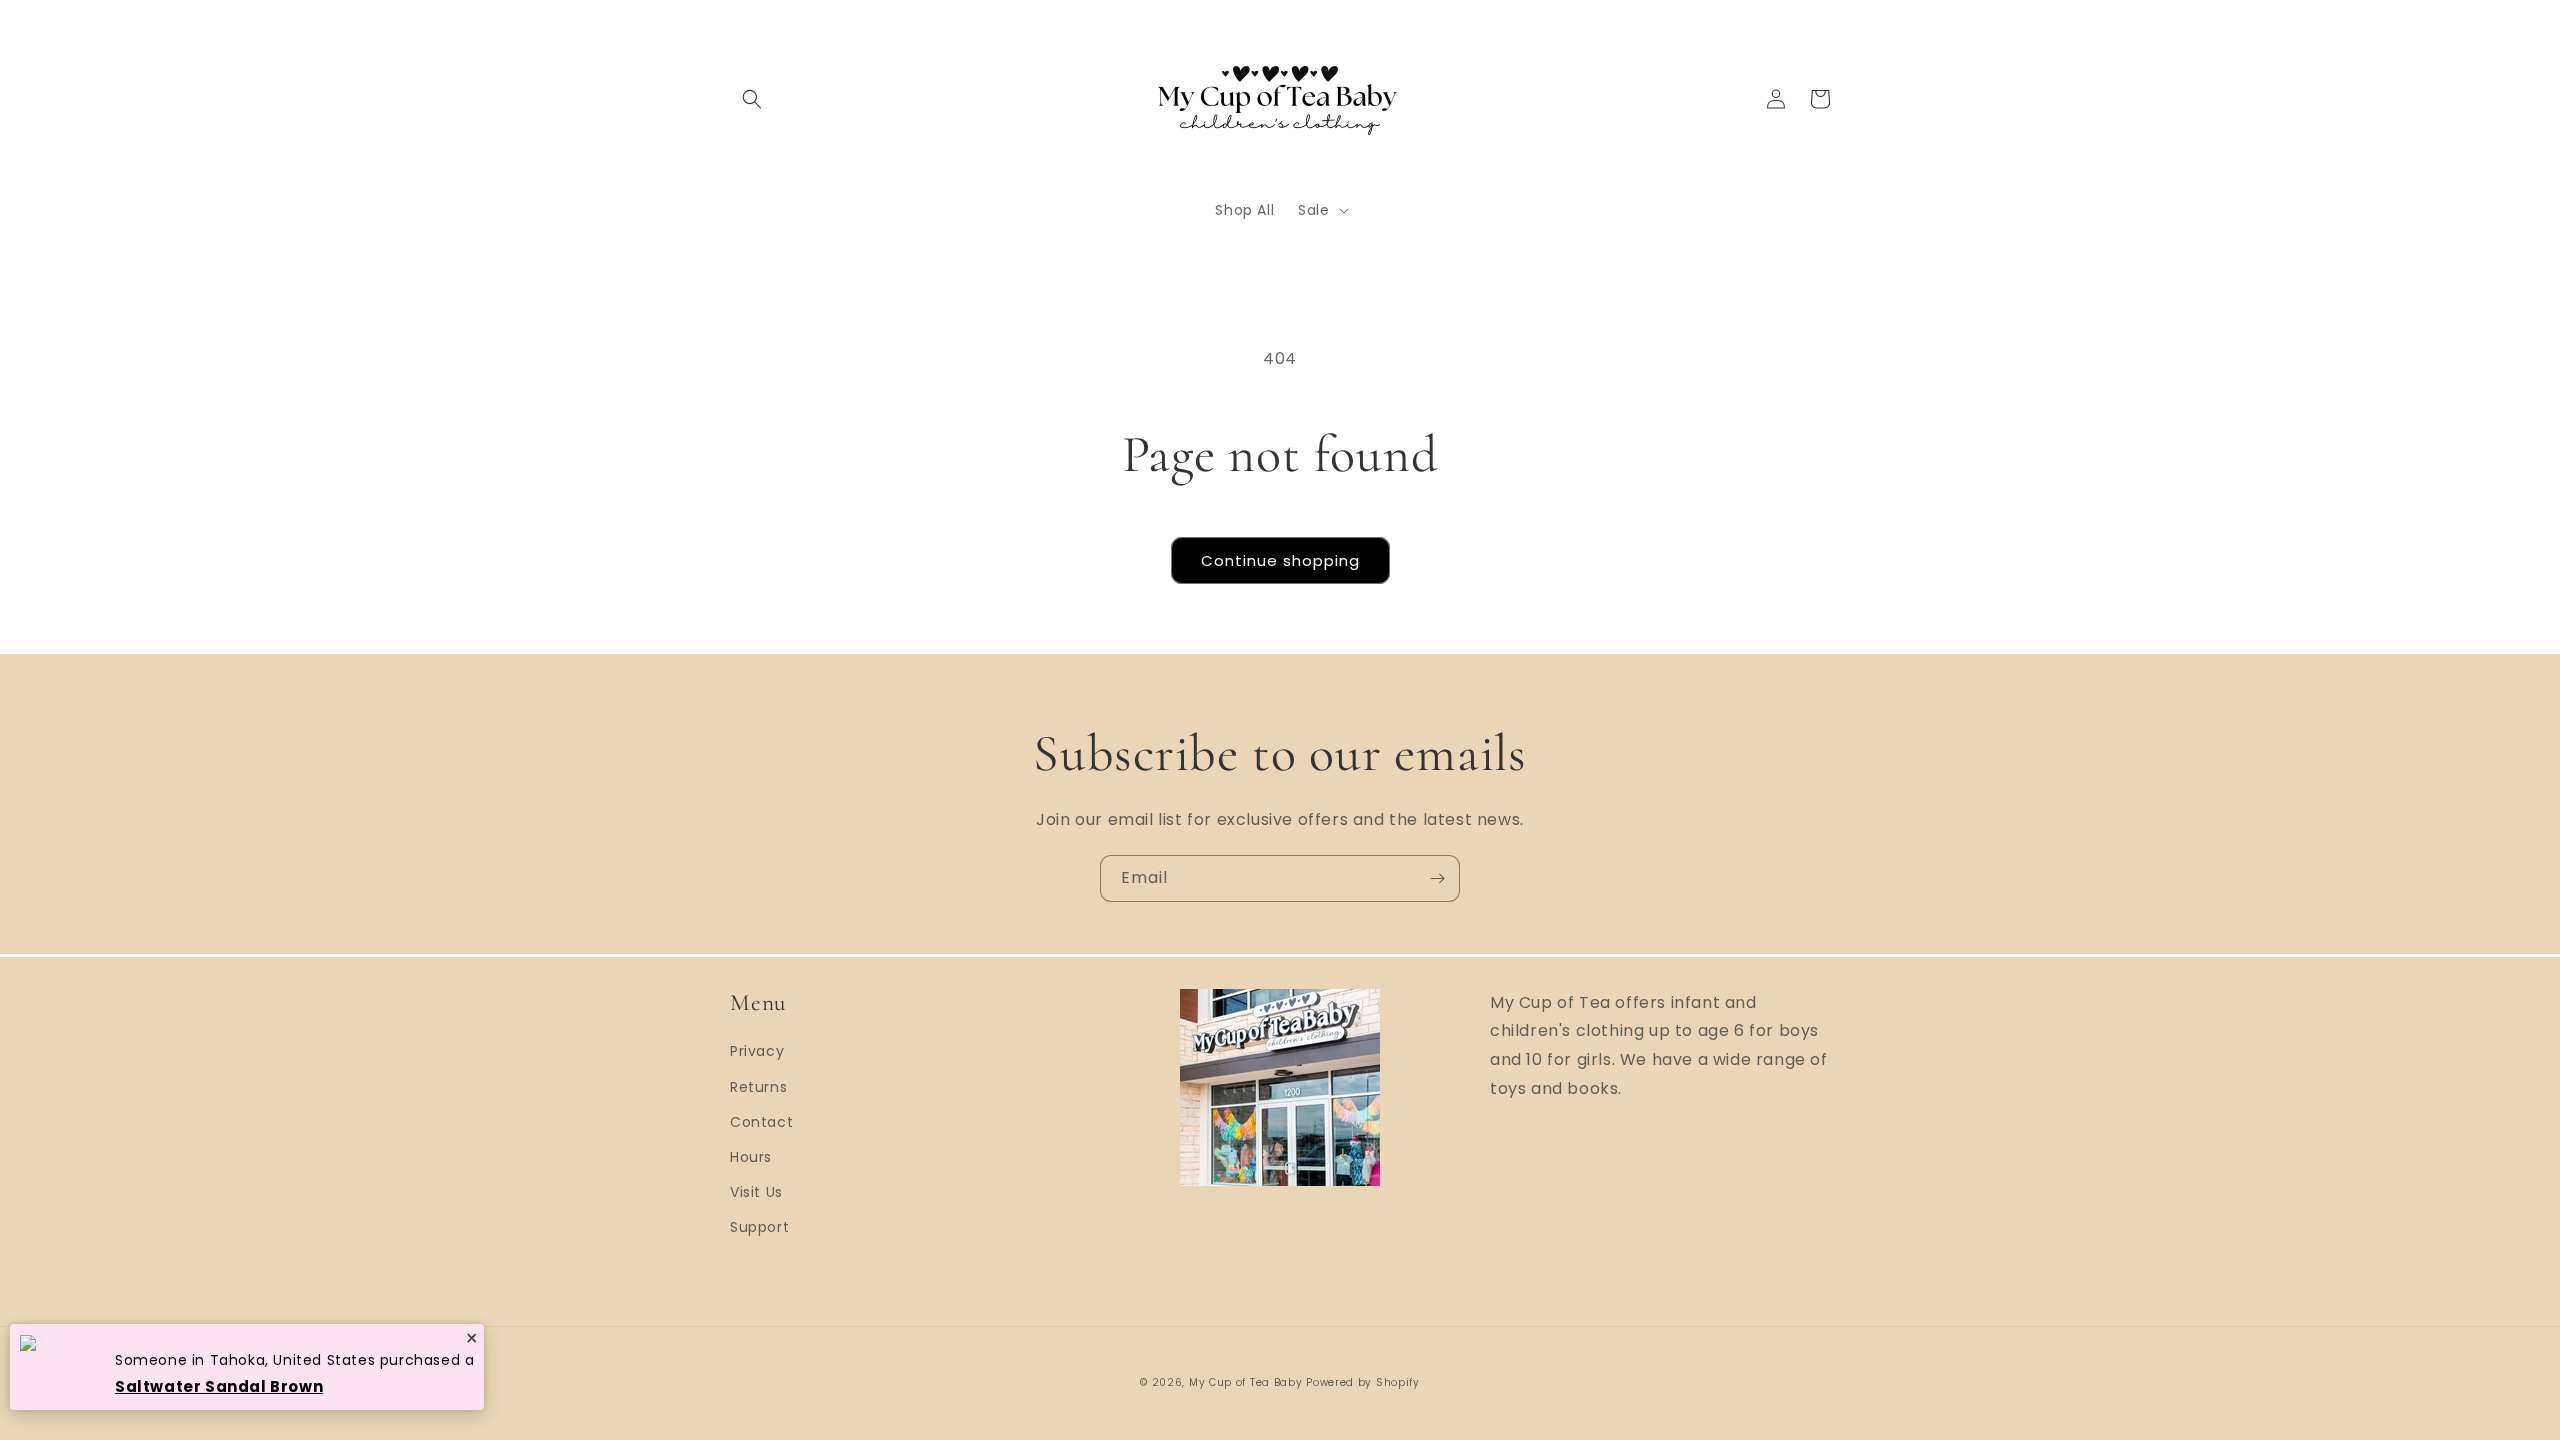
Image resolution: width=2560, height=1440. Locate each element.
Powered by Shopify (1363, 1382)
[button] (752, 99)
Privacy (757, 1051)
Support (759, 1227)
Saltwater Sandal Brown (219, 1386)
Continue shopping (1280, 560)
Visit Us (756, 1192)
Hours (751, 1157)
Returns (758, 1087)
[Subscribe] (1437, 878)
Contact (761, 1122)
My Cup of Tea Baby (1246, 1382)
